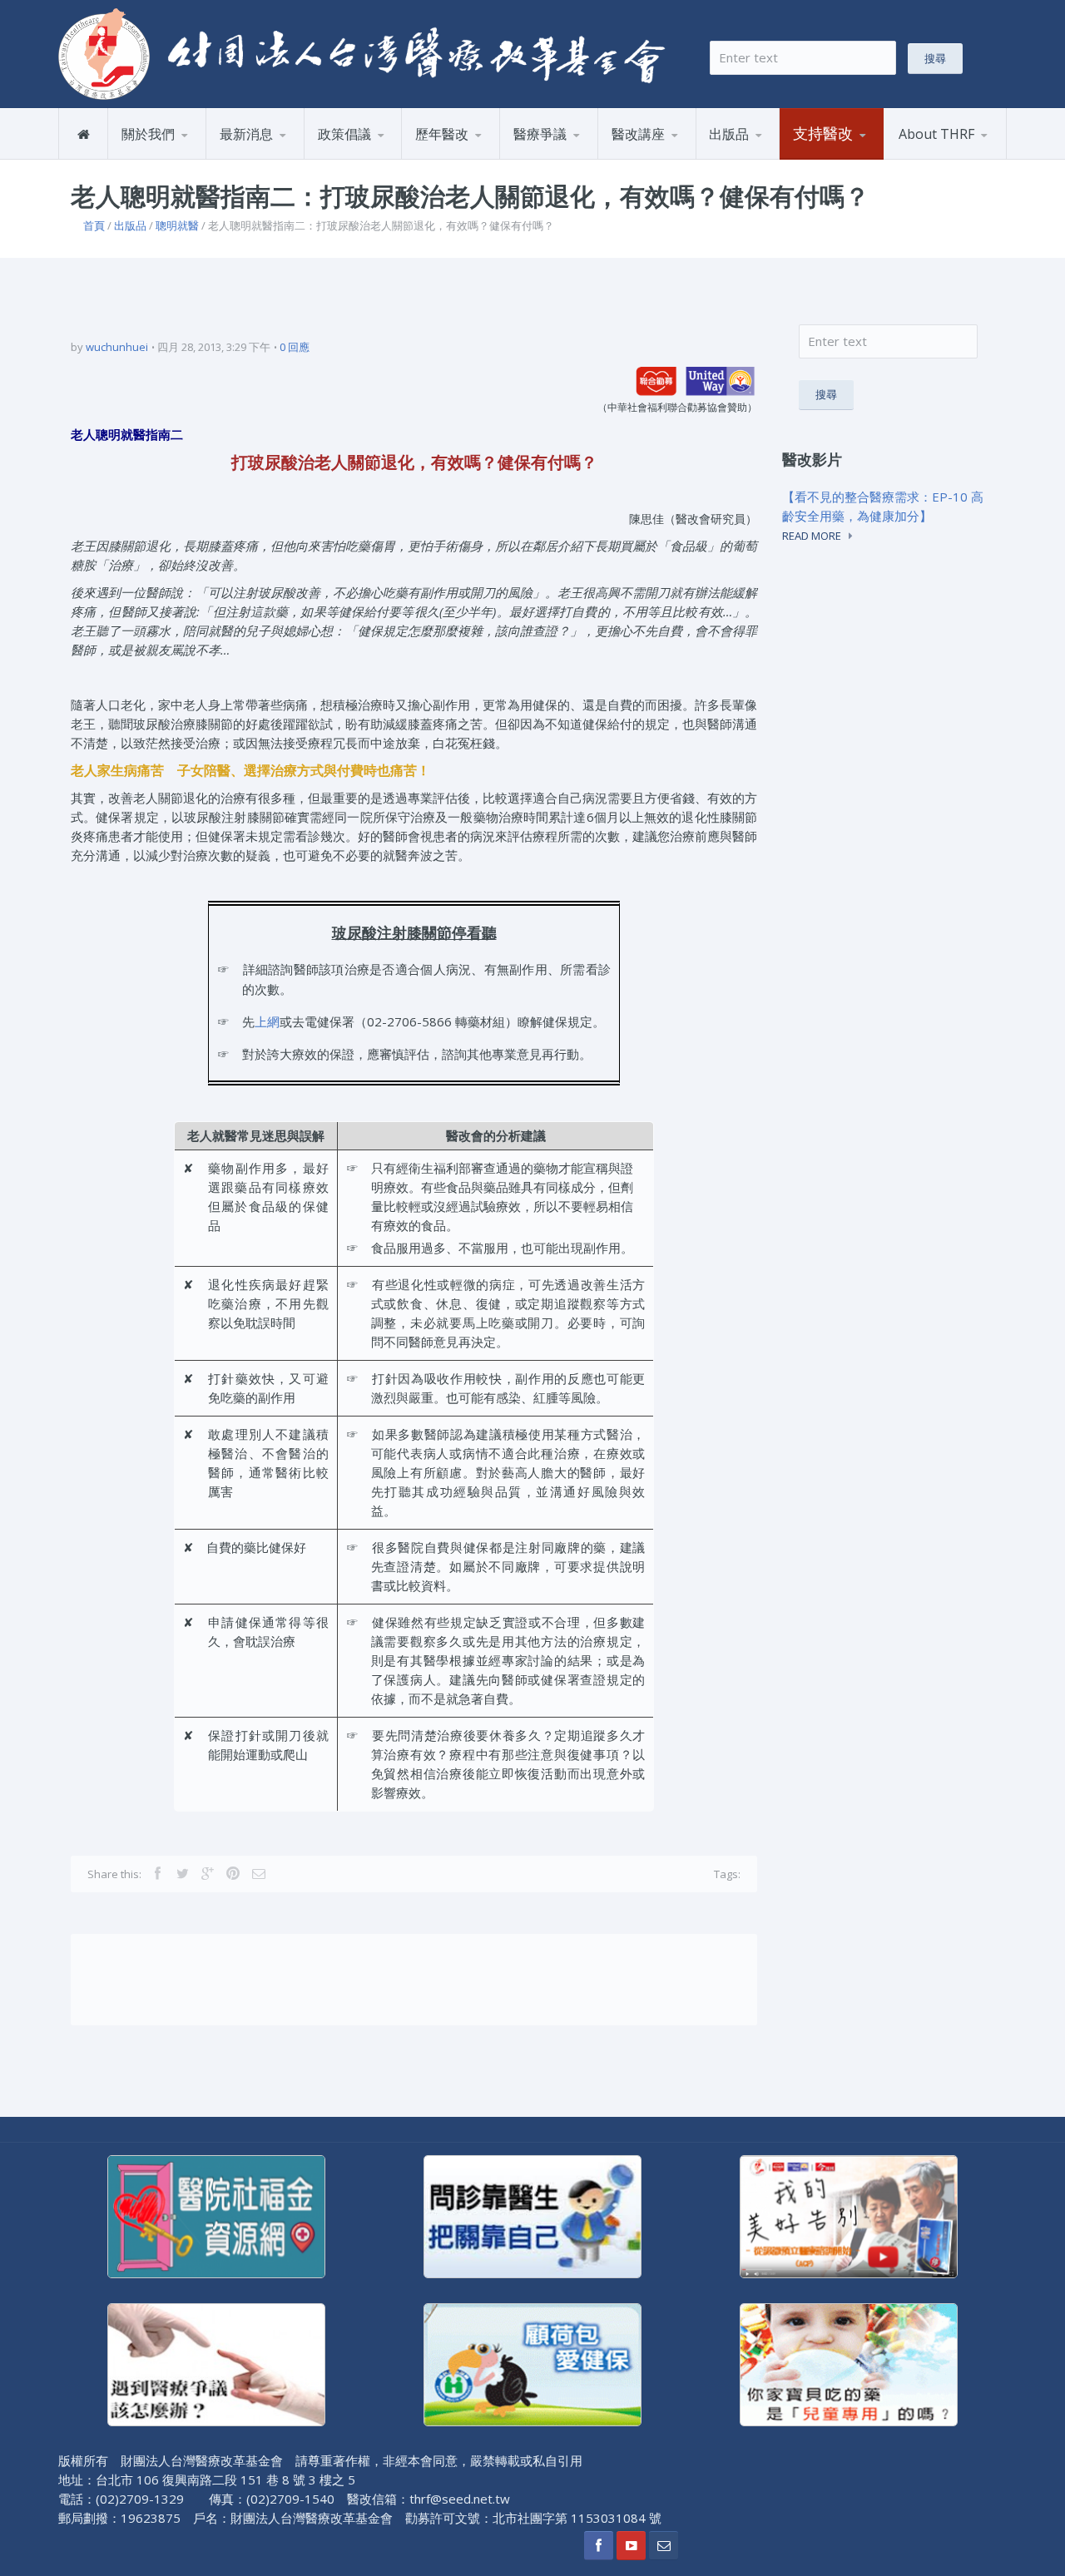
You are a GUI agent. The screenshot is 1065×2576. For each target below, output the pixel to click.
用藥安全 (384, 156)
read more (812, 536)
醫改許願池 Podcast (671, 158)
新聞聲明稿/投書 (269, 158)
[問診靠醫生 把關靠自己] (532, 2215)
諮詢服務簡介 (554, 158)
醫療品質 (483, 156)
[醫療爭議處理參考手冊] (216, 2363)
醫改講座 (638, 134)
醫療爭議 (540, 134)
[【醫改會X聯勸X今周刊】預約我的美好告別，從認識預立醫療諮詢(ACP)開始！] (849, 2215)
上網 (267, 1021)
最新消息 (246, 134)
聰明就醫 (177, 225)
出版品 (729, 134)
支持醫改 (823, 133)
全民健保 (444, 158)
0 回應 (295, 347)
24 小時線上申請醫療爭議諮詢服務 (581, 156)
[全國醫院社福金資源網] (216, 2215)
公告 (287, 156)
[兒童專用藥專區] (849, 2363)
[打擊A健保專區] (532, 2363)
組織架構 (189, 156)
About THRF (936, 134)
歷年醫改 (442, 134)
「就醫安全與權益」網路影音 (679, 156)
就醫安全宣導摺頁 (776, 156)
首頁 (94, 225)
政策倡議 (344, 134)
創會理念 (150, 158)
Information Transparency (784, 152)
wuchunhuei (117, 347)
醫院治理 (346, 158)
